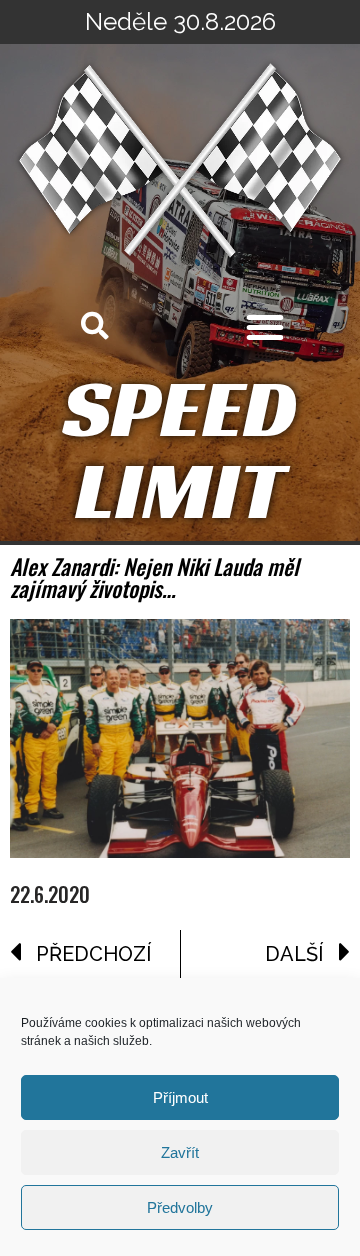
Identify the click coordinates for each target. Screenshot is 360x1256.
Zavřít (180, 1152)
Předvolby (180, 1207)
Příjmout (180, 1097)
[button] (265, 327)
